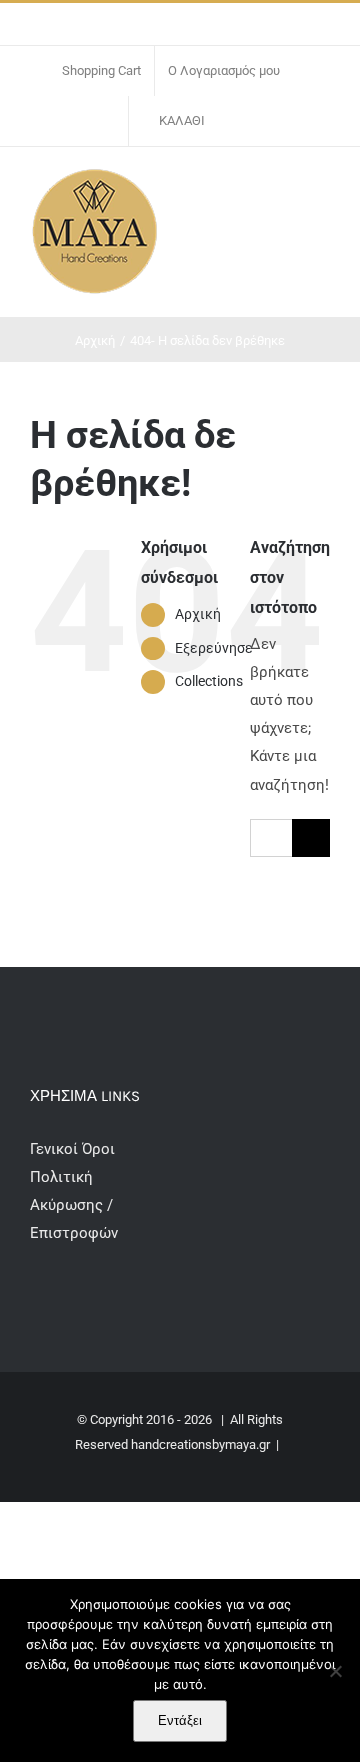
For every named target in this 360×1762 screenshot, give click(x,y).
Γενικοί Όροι (74, 1149)
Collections (209, 681)
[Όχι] (335, 1671)
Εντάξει (180, 1720)
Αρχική (198, 614)
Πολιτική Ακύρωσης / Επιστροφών (74, 1205)
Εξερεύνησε (214, 648)
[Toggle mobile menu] (322, 187)
